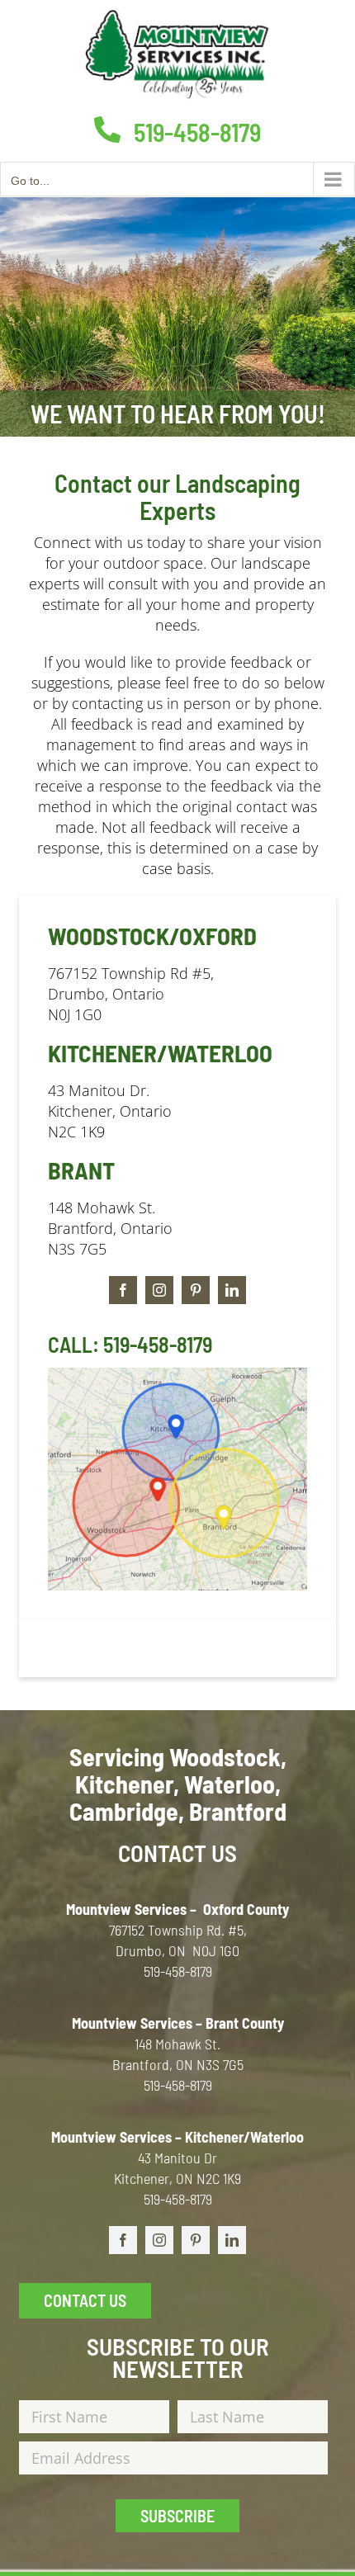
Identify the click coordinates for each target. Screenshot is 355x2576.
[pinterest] (196, 1290)
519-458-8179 (195, 132)
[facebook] (123, 1290)
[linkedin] (232, 1290)
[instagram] (159, 1290)
